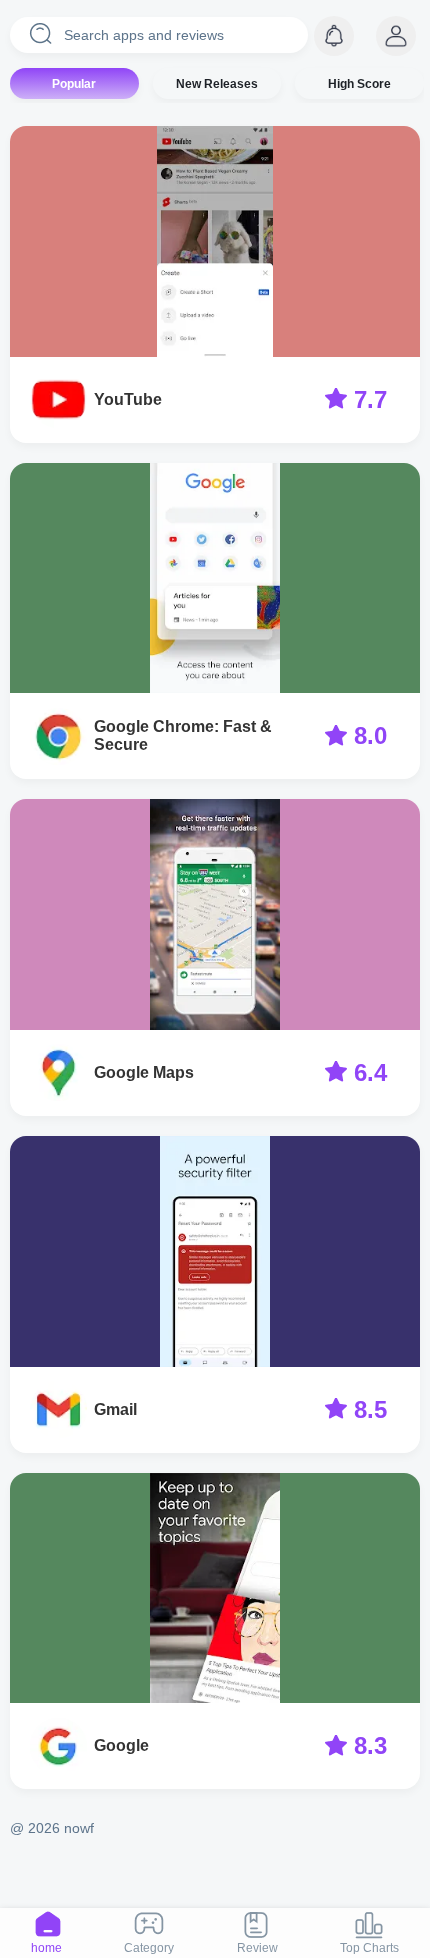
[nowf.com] (396, 36)
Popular (74, 84)
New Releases (217, 84)
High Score (359, 84)
